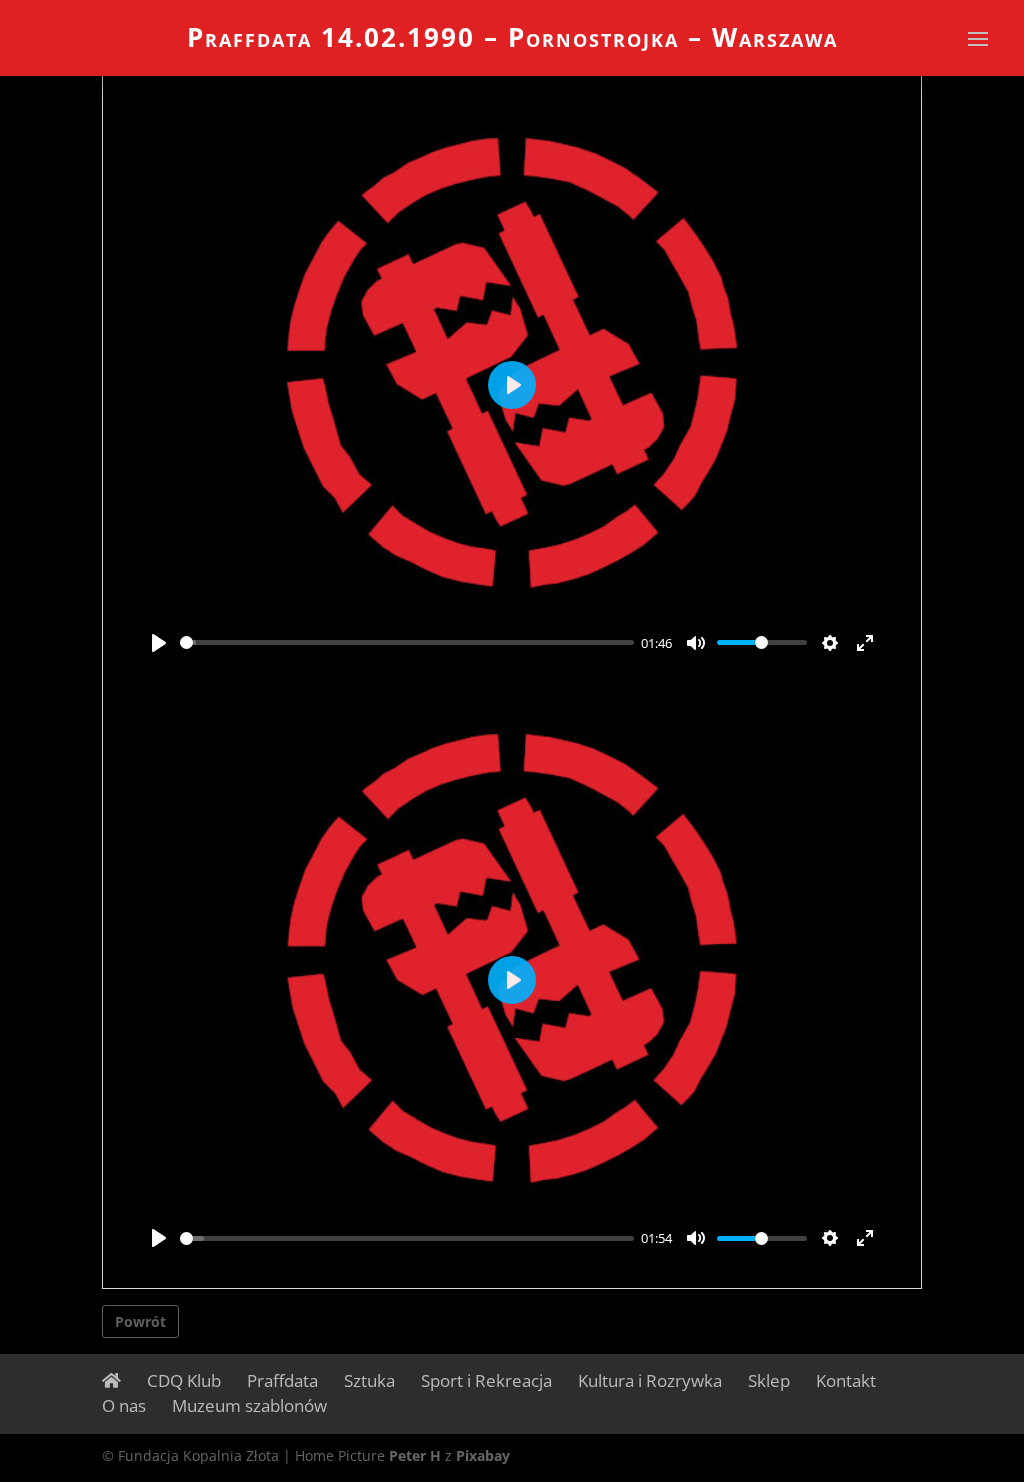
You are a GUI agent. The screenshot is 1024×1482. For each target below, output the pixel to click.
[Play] (159, 643)
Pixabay (483, 1455)
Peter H (415, 1455)
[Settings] (830, 643)
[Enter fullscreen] (865, 643)
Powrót (140, 1321)
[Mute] (696, 643)
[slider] (406, 642)
